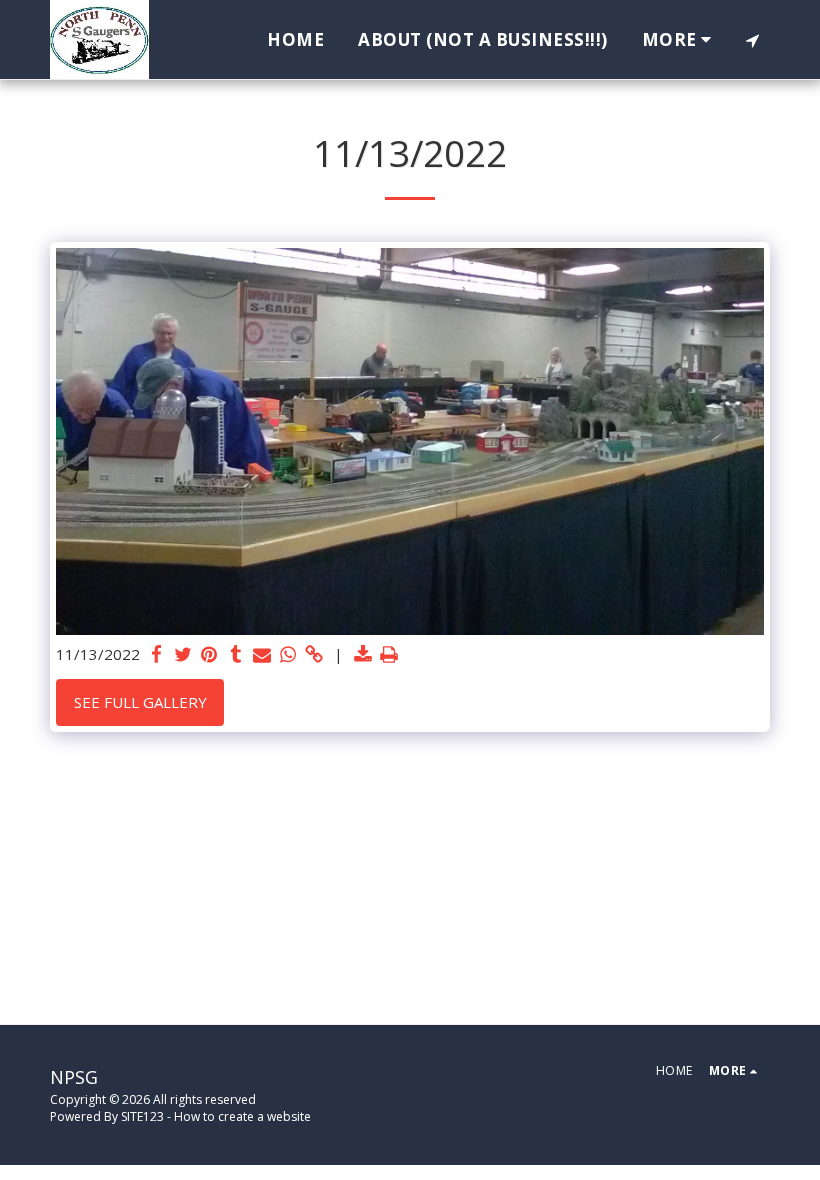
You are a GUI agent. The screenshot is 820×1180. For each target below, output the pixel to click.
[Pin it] (209, 654)
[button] (752, 40)
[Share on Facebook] (157, 654)
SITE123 (142, 1116)
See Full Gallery (140, 702)
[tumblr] (235, 654)
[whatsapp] (288, 654)
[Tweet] (183, 654)
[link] (314, 654)
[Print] (389, 654)
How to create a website (242, 1116)
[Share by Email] (262, 654)
